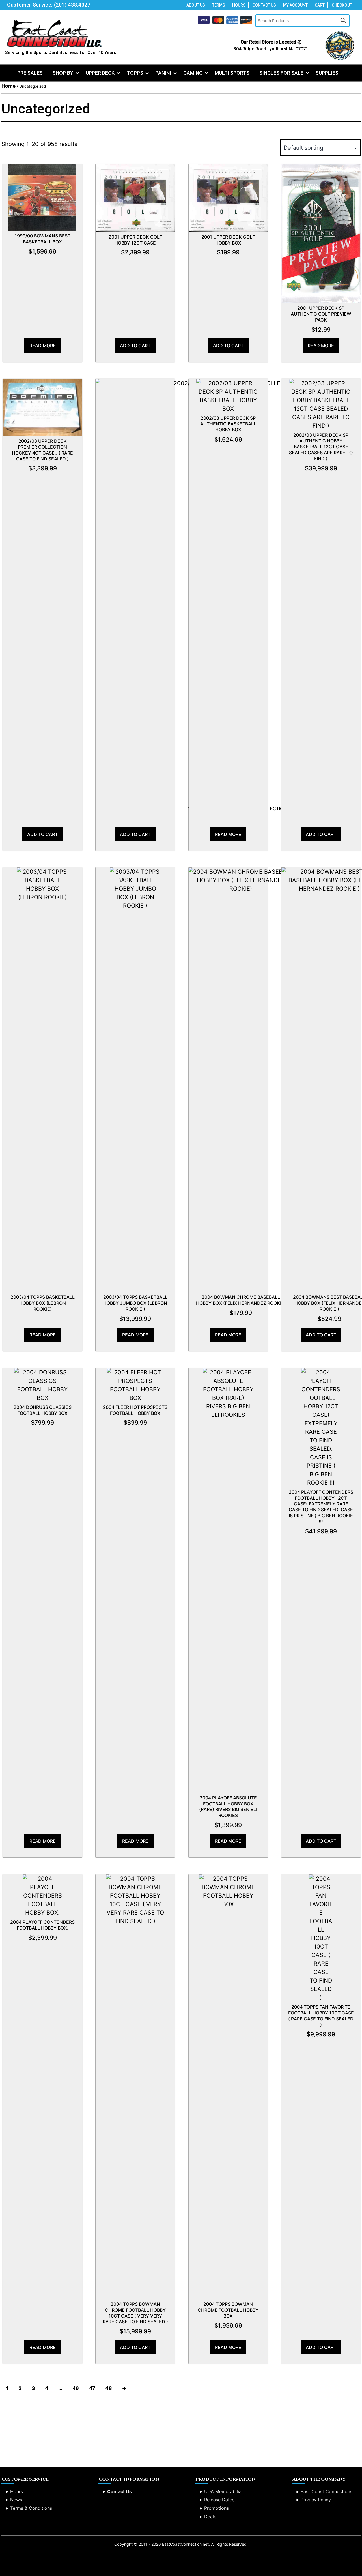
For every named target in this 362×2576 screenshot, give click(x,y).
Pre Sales (30, 73)
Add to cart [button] (135, 346)
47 (92, 2388)
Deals (210, 2517)
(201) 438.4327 (72, 5)
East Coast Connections (327, 2491)
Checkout (342, 5)
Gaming (193, 73)
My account (295, 5)
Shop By (63, 73)
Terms (219, 5)
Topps (135, 73)
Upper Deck (100, 73)
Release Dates (219, 2500)
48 (108, 2388)
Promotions (216, 2508)
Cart (320, 5)
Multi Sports (232, 73)
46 (76, 2388)
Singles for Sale (281, 73)
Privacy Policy (316, 2500)
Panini (163, 73)
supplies (327, 73)
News (16, 2500)
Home (8, 86)
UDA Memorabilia (223, 2491)
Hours (239, 5)
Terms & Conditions (31, 2508)
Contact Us (264, 5)
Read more (43, 346)
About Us (196, 5)
